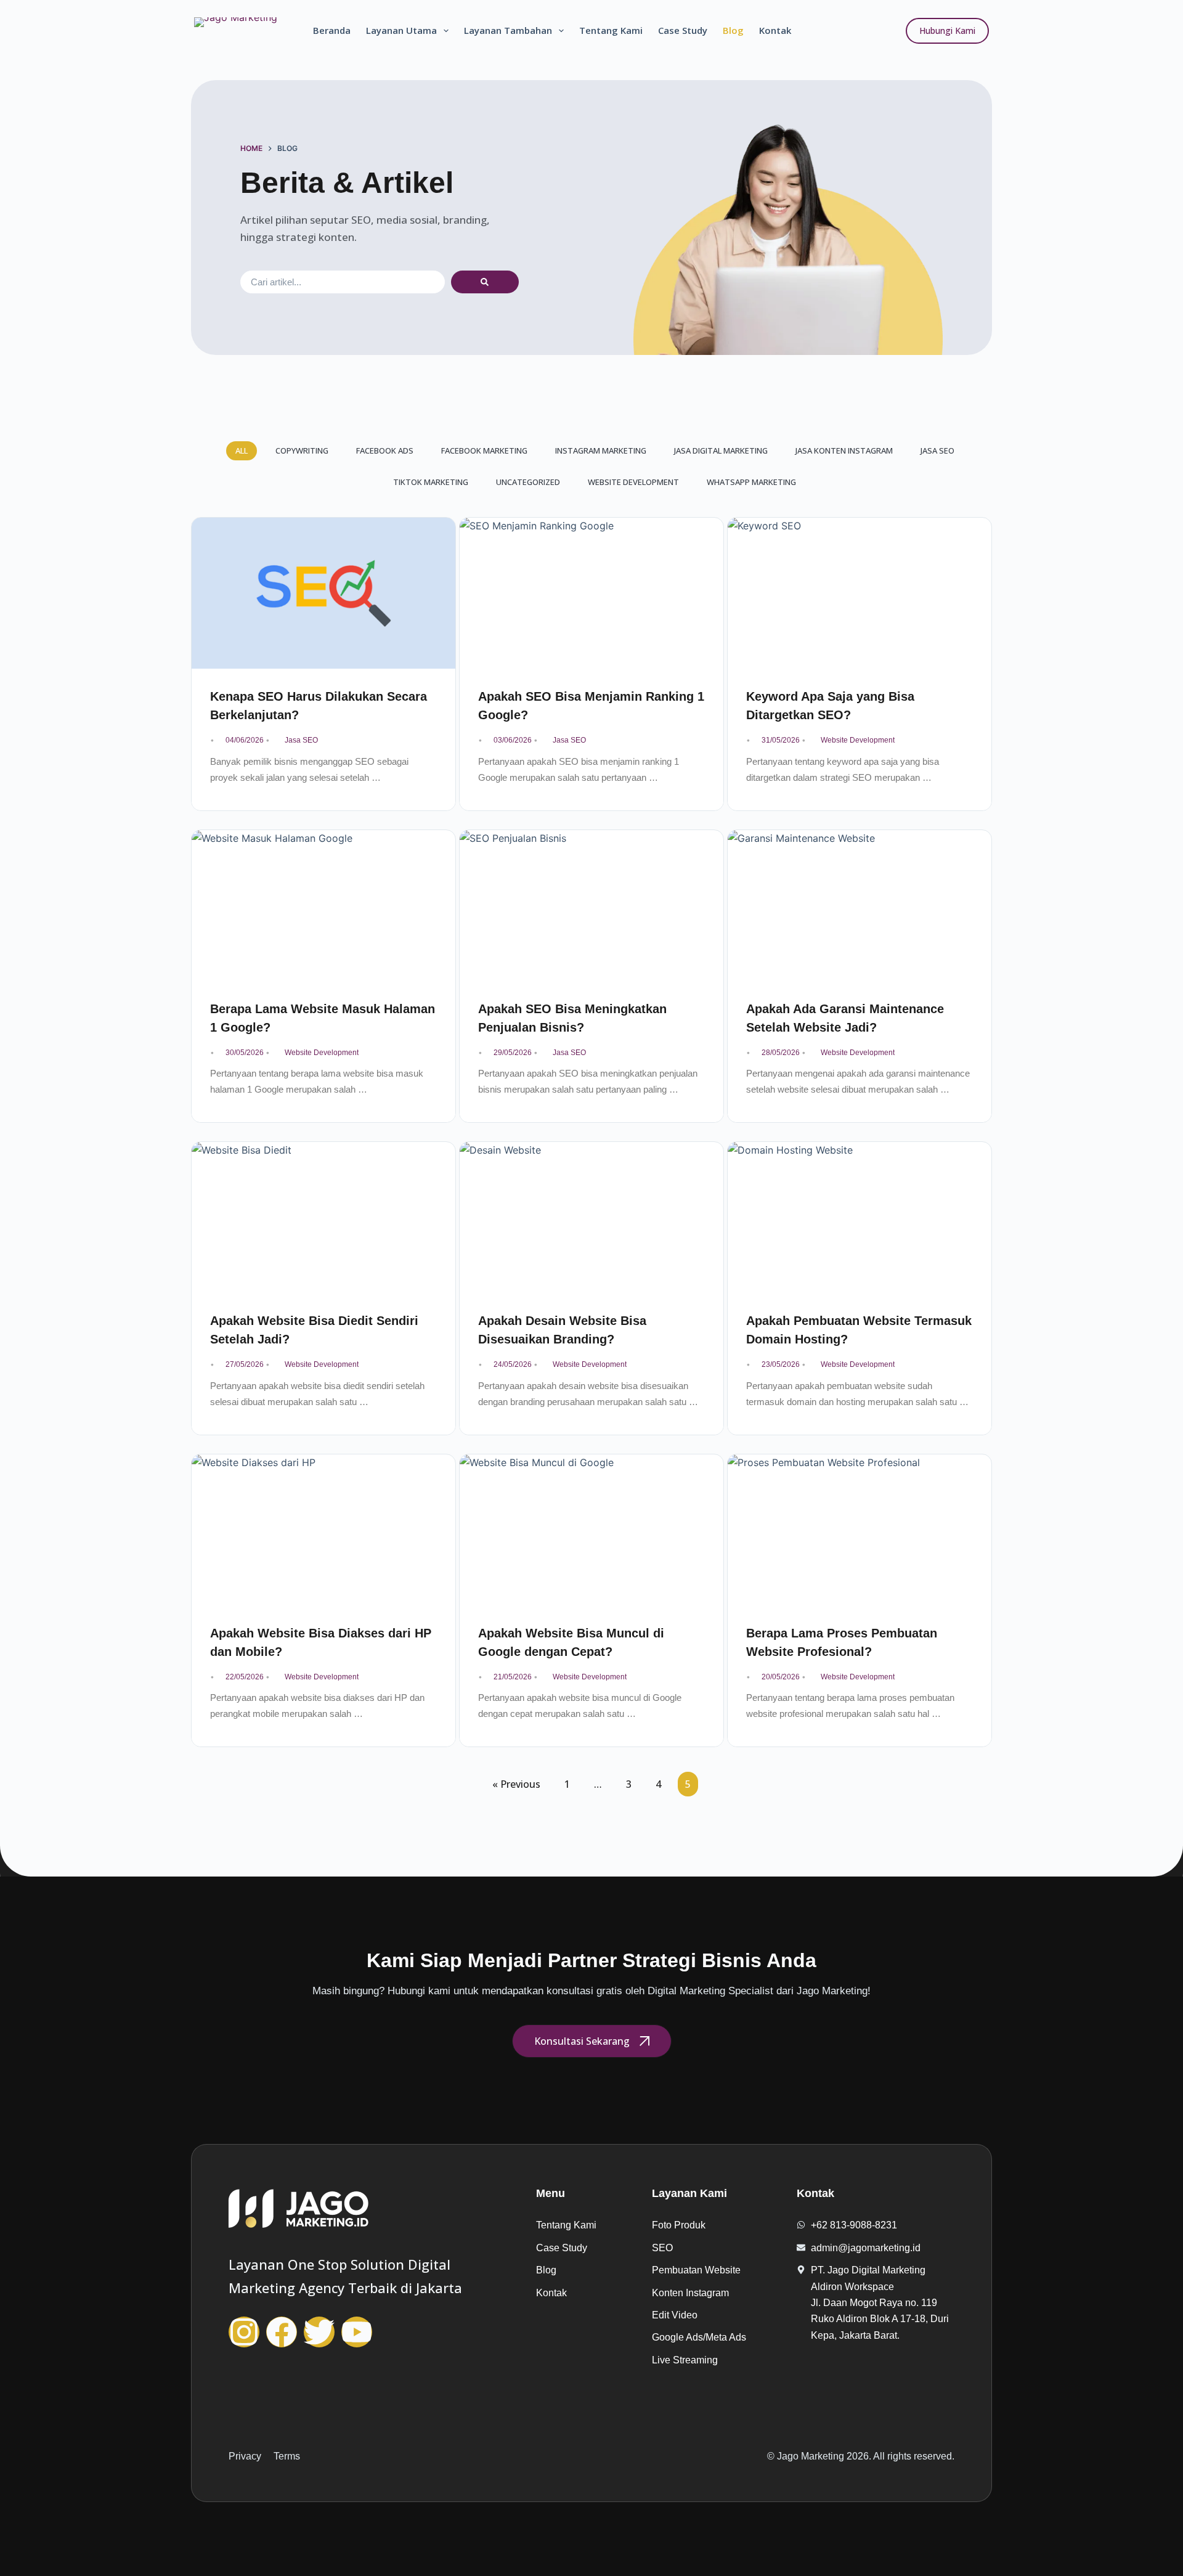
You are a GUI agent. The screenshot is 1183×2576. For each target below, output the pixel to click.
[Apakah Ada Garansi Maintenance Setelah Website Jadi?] (860, 906)
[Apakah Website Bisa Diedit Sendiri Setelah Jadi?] (323, 1217)
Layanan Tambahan (508, 30)
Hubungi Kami (947, 31)
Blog (733, 30)
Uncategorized (528, 482)
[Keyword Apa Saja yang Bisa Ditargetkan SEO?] (860, 593)
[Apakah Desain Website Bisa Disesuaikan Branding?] (591, 1217)
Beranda (332, 30)
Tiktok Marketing (431, 482)
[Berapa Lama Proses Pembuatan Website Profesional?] (860, 1530)
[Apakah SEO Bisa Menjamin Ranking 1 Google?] (591, 593)
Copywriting (302, 450)
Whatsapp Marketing (751, 482)
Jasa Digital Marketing (721, 450)
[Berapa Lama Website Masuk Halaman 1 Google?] (323, 906)
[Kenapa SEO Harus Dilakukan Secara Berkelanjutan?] (323, 593)
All (242, 450)
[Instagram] (244, 2332)
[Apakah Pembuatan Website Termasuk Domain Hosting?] (860, 1217)
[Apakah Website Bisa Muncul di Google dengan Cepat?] (591, 1530)
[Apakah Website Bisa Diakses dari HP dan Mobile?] (323, 1530)
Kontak (775, 30)
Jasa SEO (937, 450)
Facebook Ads (385, 450)
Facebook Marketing (484, 450)
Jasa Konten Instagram (844, 450)
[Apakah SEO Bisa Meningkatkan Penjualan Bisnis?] (591, 906)
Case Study (683, 30)
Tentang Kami (611, 30)
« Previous (516, 1784)
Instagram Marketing (601, 450)
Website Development (633, 482)
